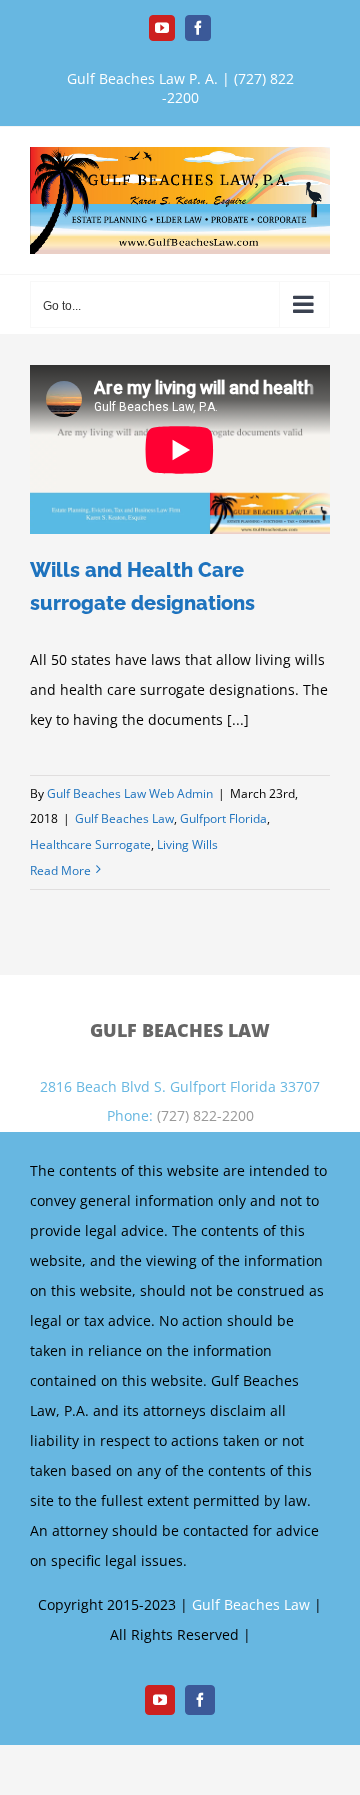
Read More (60, 870)
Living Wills (187, 844)
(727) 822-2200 (205, 1115)
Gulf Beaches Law (124, 818)
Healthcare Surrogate (90, 844)
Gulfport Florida (223, 818)
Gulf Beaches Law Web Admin (130, 793)
